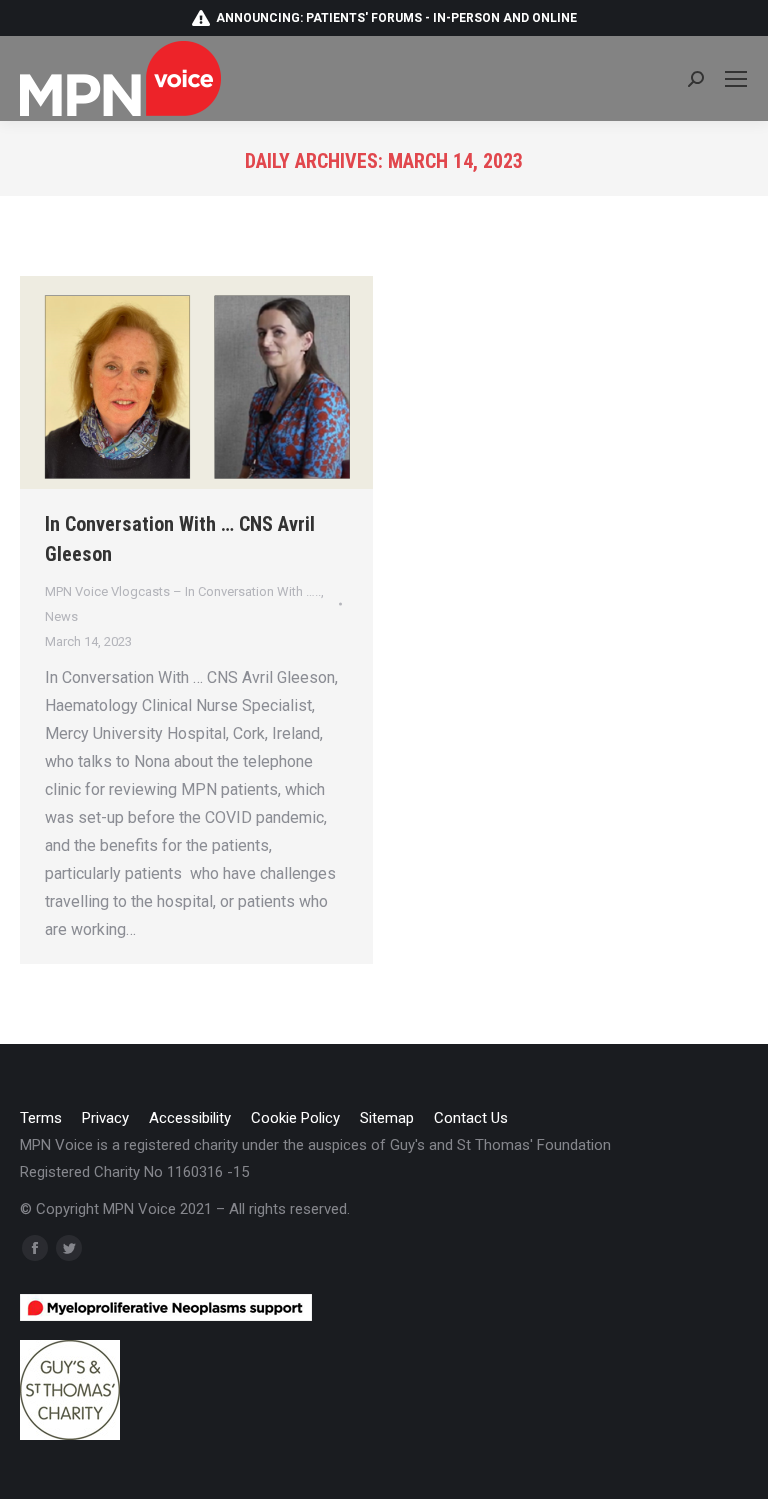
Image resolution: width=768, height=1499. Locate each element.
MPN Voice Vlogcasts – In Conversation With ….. (183, 591)
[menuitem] (41, 1118)
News (61, 616)
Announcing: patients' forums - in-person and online (396, 18)
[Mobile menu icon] (736, 79)
